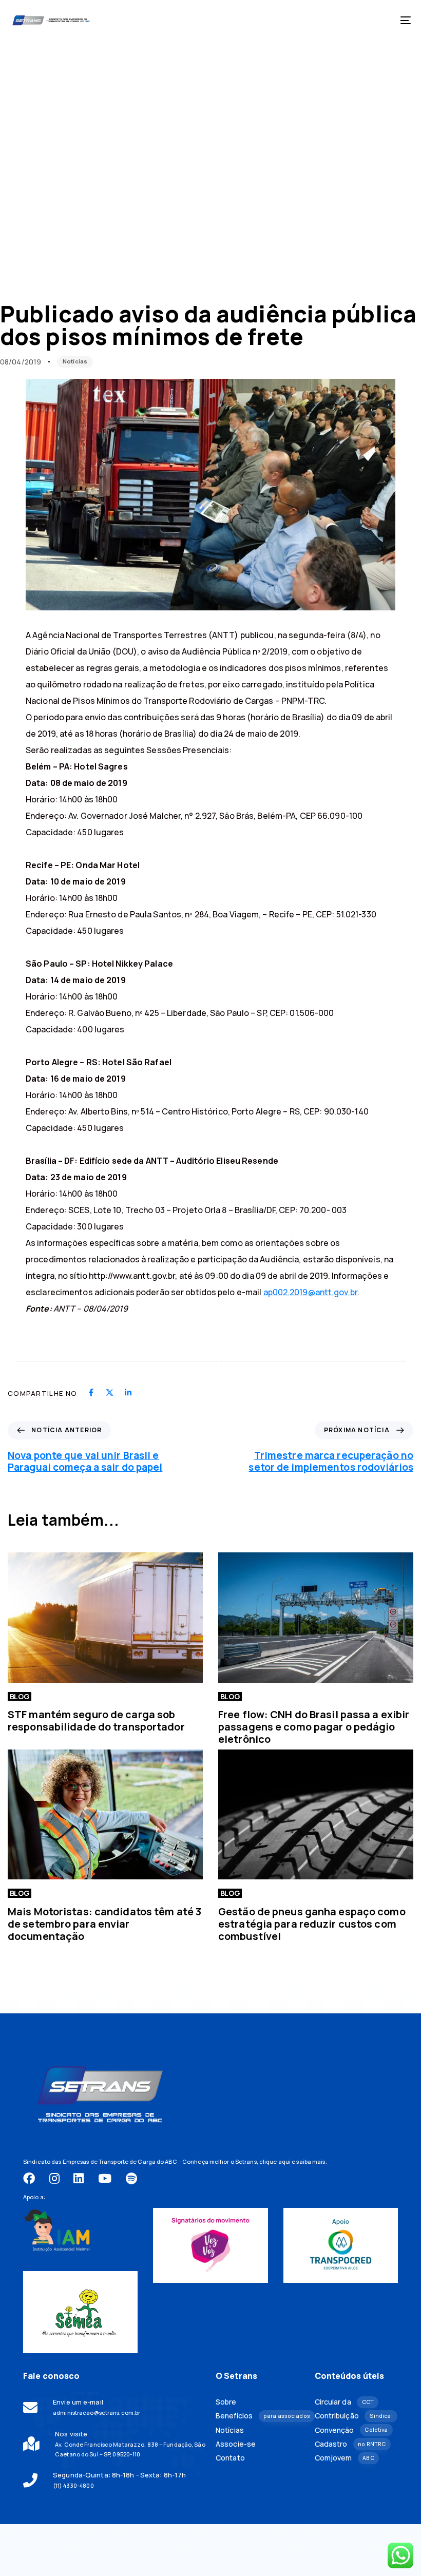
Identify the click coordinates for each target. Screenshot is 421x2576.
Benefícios (257, 2416)
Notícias (75, 361)
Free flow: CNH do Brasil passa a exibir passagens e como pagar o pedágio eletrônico (314, 1727)
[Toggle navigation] (344, 20)
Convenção (351, 2430)
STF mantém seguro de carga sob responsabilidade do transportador (96, 1720)
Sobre (226, 2402)
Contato (230, 2458)
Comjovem (345, 2458)
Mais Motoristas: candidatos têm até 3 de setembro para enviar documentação (104, 1924)
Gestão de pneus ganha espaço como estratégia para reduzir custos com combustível (312, 1924)
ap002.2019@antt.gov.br (310, 1292)
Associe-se (236, 2444)
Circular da (345, 2402)
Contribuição (354, 2416)
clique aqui (275, 2161)
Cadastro (350, 2444)
